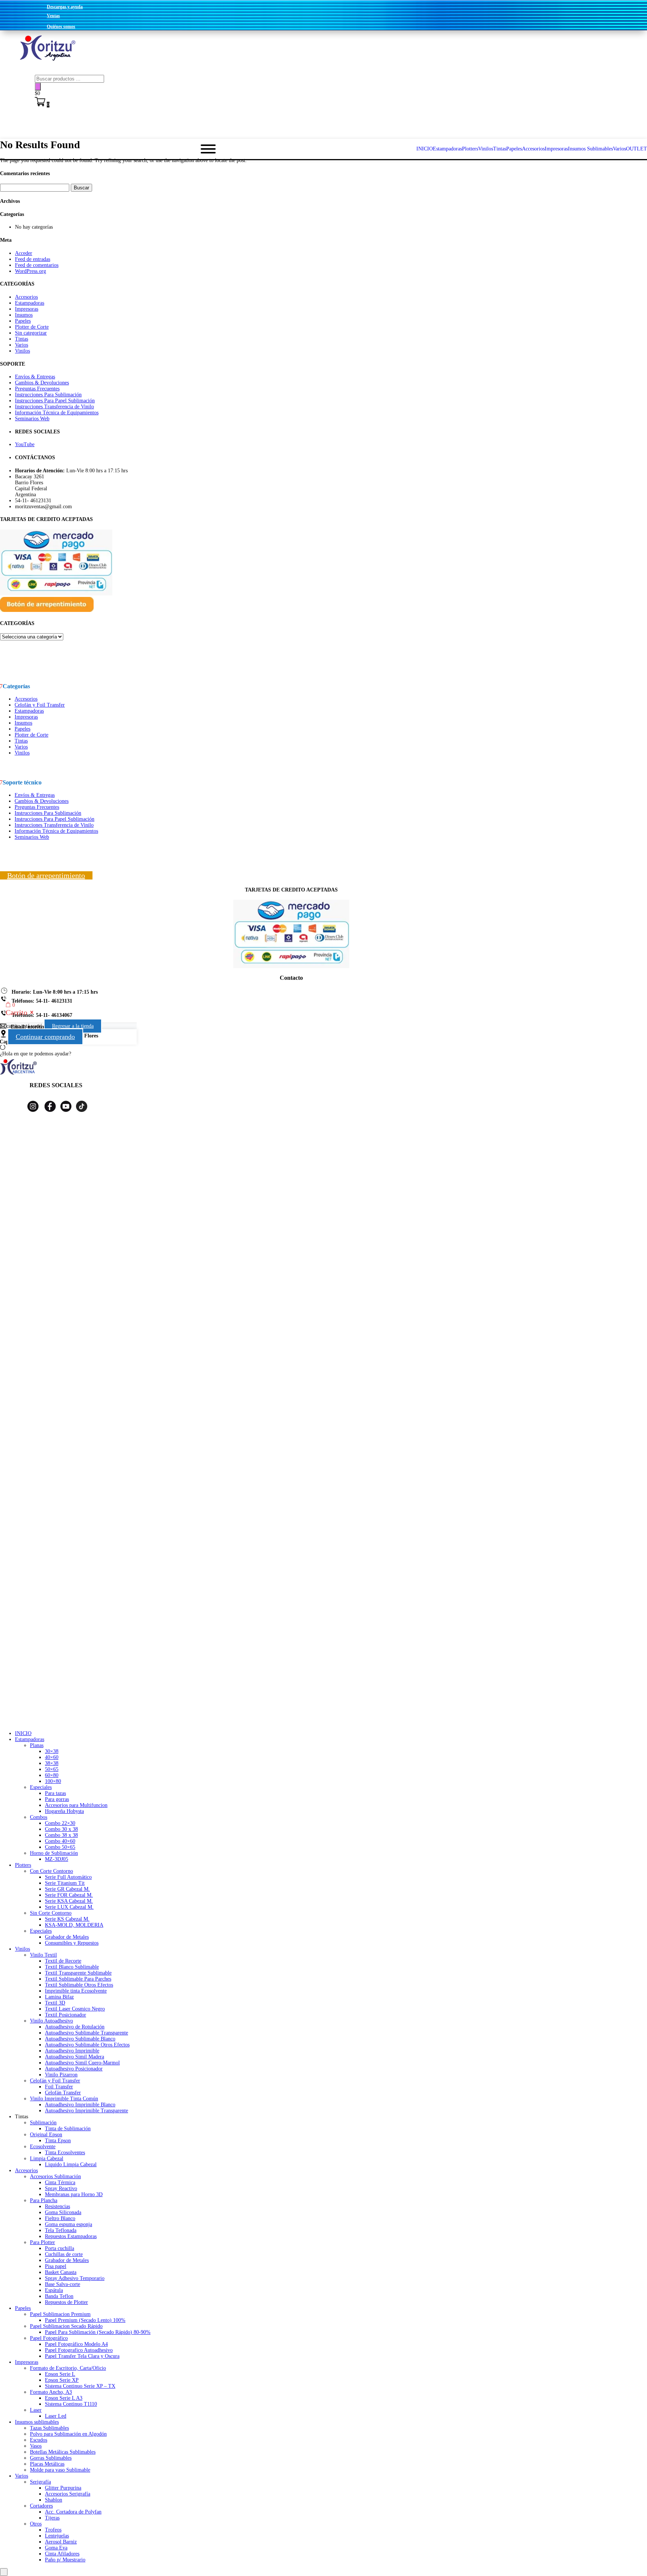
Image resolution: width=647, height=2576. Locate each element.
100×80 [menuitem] (53, 1781)
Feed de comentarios (37, 265)
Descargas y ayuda (65, 7)
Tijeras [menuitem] (52, 2518)
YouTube (25, 444)
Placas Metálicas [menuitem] (47, 2464)
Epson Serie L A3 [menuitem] (64, 2398)
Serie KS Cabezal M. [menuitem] (67, 1919)
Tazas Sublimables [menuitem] (49, 2428)
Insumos (24, 315)
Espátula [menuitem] (54, 2290)
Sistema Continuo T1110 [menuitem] (71, 2404)
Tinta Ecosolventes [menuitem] (65, 2153)
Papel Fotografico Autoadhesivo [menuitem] (79, 2350)
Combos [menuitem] (39, 1817)
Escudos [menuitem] (39, 2440)
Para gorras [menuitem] (57, 1799)
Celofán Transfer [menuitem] (63, 2093)
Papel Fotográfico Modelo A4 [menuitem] (76, 2344)
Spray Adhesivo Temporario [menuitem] (75, 2278)
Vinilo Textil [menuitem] (43, 1955)
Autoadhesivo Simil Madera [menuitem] (75, 2057)
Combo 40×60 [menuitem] (60, 1841)
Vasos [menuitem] (36, 2446)
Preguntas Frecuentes (37, 389)
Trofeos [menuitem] (53, 2530)
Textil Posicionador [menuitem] (66, 2015)
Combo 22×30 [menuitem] (60, 1823)
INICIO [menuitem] (23, 1733)
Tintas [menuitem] (22, 2117)
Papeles (23, 321)
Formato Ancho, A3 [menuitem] (51, 2392)
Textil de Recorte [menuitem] (63, 1961)
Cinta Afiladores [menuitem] (62, 2554)
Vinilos (22, 351)
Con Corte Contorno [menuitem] (51, 1871)
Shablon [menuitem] (54, 2500)
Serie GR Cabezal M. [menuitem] (67, 1889)
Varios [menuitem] (22, 2476)
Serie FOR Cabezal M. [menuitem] (69, 1895)
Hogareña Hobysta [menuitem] (64, 1811)
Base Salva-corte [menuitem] (63, 2284)
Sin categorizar (31, 333)
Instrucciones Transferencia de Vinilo (54, 407)
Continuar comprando (45, 1037)
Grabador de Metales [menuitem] (67, 1937)
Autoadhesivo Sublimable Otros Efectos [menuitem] (87, 2045)
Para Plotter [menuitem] (42, 2242)
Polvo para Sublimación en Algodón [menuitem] (68, 2434)
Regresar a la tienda (73, 1026)
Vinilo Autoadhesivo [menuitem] (51, 2021)
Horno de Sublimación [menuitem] (54, 1853)
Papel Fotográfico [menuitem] (49, 2338)
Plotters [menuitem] (23, 1865)
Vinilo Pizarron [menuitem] (61, 2075)
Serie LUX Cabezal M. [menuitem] (69, 1907)
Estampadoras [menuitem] (30, 1739)
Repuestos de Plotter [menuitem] (66, 2302)
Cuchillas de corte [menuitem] (64, 2254)
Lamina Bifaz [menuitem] (59, 1997)
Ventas (53, 16)
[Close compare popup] (4, 2572)
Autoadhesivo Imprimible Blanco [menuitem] (80, 2105)
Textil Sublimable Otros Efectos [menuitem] (79, 1985)
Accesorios (26, 297)
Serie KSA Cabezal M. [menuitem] (69, 1901)
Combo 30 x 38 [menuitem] (61, 1829)
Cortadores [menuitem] (41, 2506)
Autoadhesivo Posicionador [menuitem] (74, 2069)
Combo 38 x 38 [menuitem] (61, 1835)
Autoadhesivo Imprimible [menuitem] (72, 2051)
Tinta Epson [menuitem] (58, 2141)
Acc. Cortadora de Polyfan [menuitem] (73, 2512)
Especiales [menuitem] (41, 1787)
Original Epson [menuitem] (46, 2135)
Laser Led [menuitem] (56, 2416)
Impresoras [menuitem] (27, 2362)
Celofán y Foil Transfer (40, 705)
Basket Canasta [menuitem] (61, 2272)
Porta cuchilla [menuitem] (60, 2248)
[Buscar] (38, 87)
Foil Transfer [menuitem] (59, 2087)
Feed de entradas (33, 259)
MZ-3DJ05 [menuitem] (57, 1859)
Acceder (24, 253)
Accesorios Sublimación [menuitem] (55, 2176)
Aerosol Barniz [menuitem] (61, 2542)
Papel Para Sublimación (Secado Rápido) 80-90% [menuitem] (98, 2332)
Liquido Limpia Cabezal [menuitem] (71, 2165)
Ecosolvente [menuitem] (43, 2147)
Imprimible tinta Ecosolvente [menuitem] (76, 1991)
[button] (323, 1054)
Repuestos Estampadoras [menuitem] (71, 2236)
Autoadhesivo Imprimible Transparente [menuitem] (86, 2111)
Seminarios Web (32, 419)
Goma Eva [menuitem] (56, 2548)
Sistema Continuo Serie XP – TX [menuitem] (80, 2386)
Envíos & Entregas (35, 377)
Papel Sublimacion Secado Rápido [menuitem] (66, 2326)
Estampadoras (30, 303)
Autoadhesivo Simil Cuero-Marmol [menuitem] (82, 2063)
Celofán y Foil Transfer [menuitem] (55, 2081)
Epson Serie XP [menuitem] (62, 2380)
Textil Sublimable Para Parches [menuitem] (78, 1979)
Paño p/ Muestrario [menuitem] (65, 2560)
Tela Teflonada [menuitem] (61, 2230)
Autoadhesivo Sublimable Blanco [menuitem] (80, 2039)
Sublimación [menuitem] (43, 2123)
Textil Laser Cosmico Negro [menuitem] (75, 2009)
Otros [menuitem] (36, 2524)
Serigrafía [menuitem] (40, 2482)
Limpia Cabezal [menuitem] (47, 2159)
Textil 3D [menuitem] (55, 2003)
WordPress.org (31, 271)
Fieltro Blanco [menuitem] (60, 2218)
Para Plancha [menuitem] (44, 2200)
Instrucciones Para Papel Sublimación (55, 401)
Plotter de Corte (32, 327)
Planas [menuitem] (37, 1745)
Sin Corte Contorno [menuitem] (51, 1913)
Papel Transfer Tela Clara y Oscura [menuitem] (82, 2356)
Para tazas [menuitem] (55, 1793)
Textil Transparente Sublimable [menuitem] (78, 1973)
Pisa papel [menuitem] (56, 2266)
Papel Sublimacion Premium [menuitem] (60, 2314)
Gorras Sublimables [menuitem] (51, 2458)
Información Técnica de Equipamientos (57, 413)
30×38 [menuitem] (52, 1751)
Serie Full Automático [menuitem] (68, 1877)
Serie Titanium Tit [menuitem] (65, 1883)
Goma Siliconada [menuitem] (63, 2212)
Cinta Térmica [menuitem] (60, 2182)
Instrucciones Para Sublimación (48, 395)
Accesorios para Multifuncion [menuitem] (76, 1805)
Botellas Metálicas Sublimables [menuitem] (63, 2452)
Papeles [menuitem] (23, 2308)
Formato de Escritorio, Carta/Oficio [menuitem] (68, 2368)
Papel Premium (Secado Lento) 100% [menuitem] (85, 2320)
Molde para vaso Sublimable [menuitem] (60, 2470)
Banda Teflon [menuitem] (59, 2296)
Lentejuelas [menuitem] (57, 2536)
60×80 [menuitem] (52, 1775)
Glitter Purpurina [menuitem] (63, 2488)
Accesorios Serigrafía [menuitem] (68, 2494)
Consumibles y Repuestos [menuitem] (72, 1943)
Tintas (22, 339)
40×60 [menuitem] (52, 1757)
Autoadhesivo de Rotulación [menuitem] (75, 2027)
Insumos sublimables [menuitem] (37, 2422)
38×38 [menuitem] (52, 1763)
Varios (22, 345)
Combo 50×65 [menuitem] (60, 1847)
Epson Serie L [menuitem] (60, 2374)
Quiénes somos (61, 27)
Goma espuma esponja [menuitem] (69, 2224)
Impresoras (27, 309)
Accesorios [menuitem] (26, 2170)
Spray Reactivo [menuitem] (61, 2188)
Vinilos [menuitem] (22, 1949)
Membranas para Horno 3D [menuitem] (74, 2194)
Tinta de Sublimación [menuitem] (68, 2129)
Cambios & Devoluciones (42, 383)
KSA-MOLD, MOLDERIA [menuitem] (74, 1925)
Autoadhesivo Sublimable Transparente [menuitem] (86, 2033)
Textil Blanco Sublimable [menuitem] (72, 1967)
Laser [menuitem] (36, 2410)
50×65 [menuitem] (52, 1769)
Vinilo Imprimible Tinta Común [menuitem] (64, 2099)
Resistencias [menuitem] (57, 2206)
